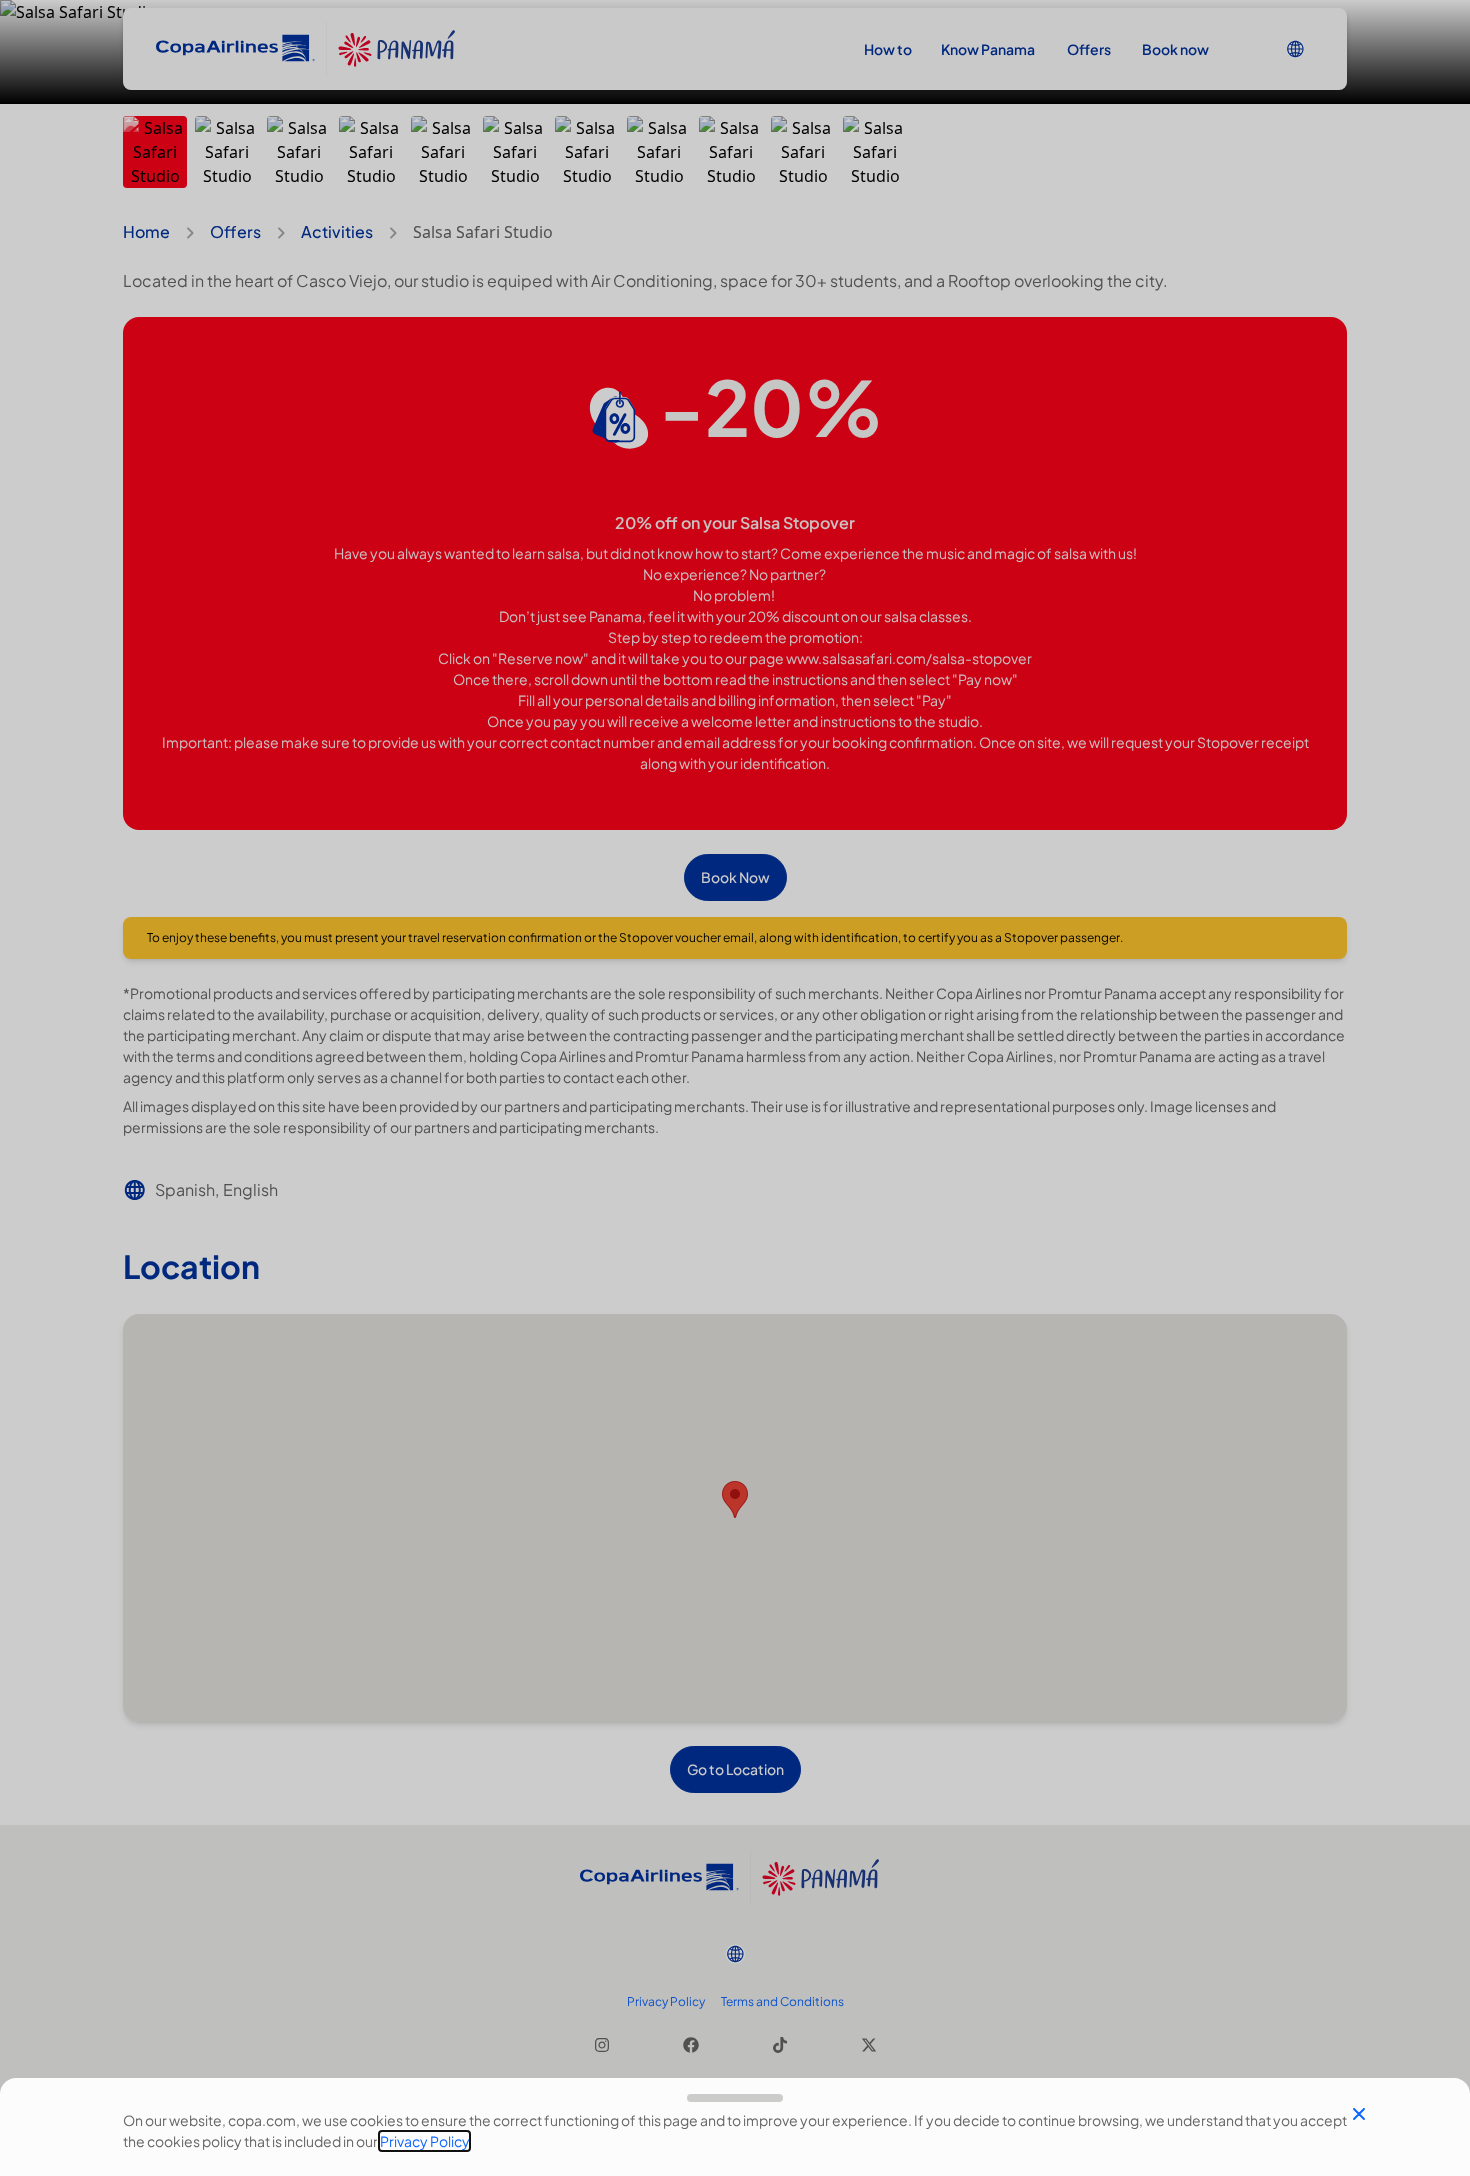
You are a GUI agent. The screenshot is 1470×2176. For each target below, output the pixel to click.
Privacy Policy (424, 2141)
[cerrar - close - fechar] (1359, 2114)
